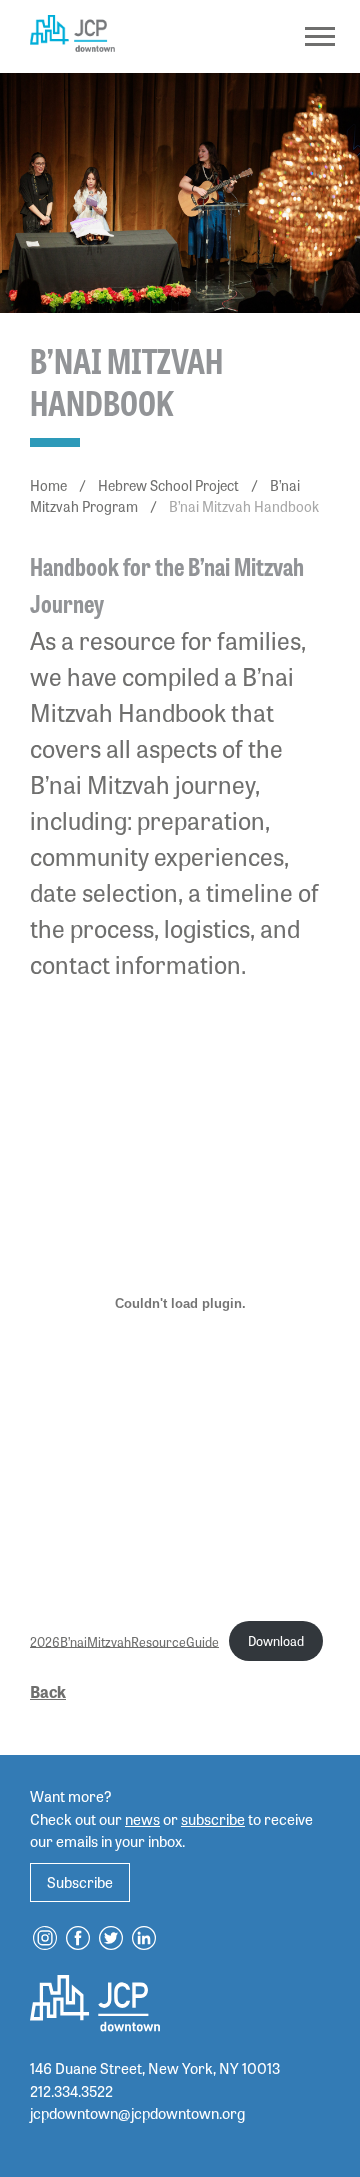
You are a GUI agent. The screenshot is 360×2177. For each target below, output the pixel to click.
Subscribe (80, 1882)
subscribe (213, 1819)
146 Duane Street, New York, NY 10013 (155, 2068)
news (142, 1819)
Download (276, 1640)
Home (48, 485)
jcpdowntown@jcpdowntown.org (137, 2113)
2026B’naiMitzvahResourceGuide (124, 1640)
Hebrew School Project (168, 485)
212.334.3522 (71, 2091)
